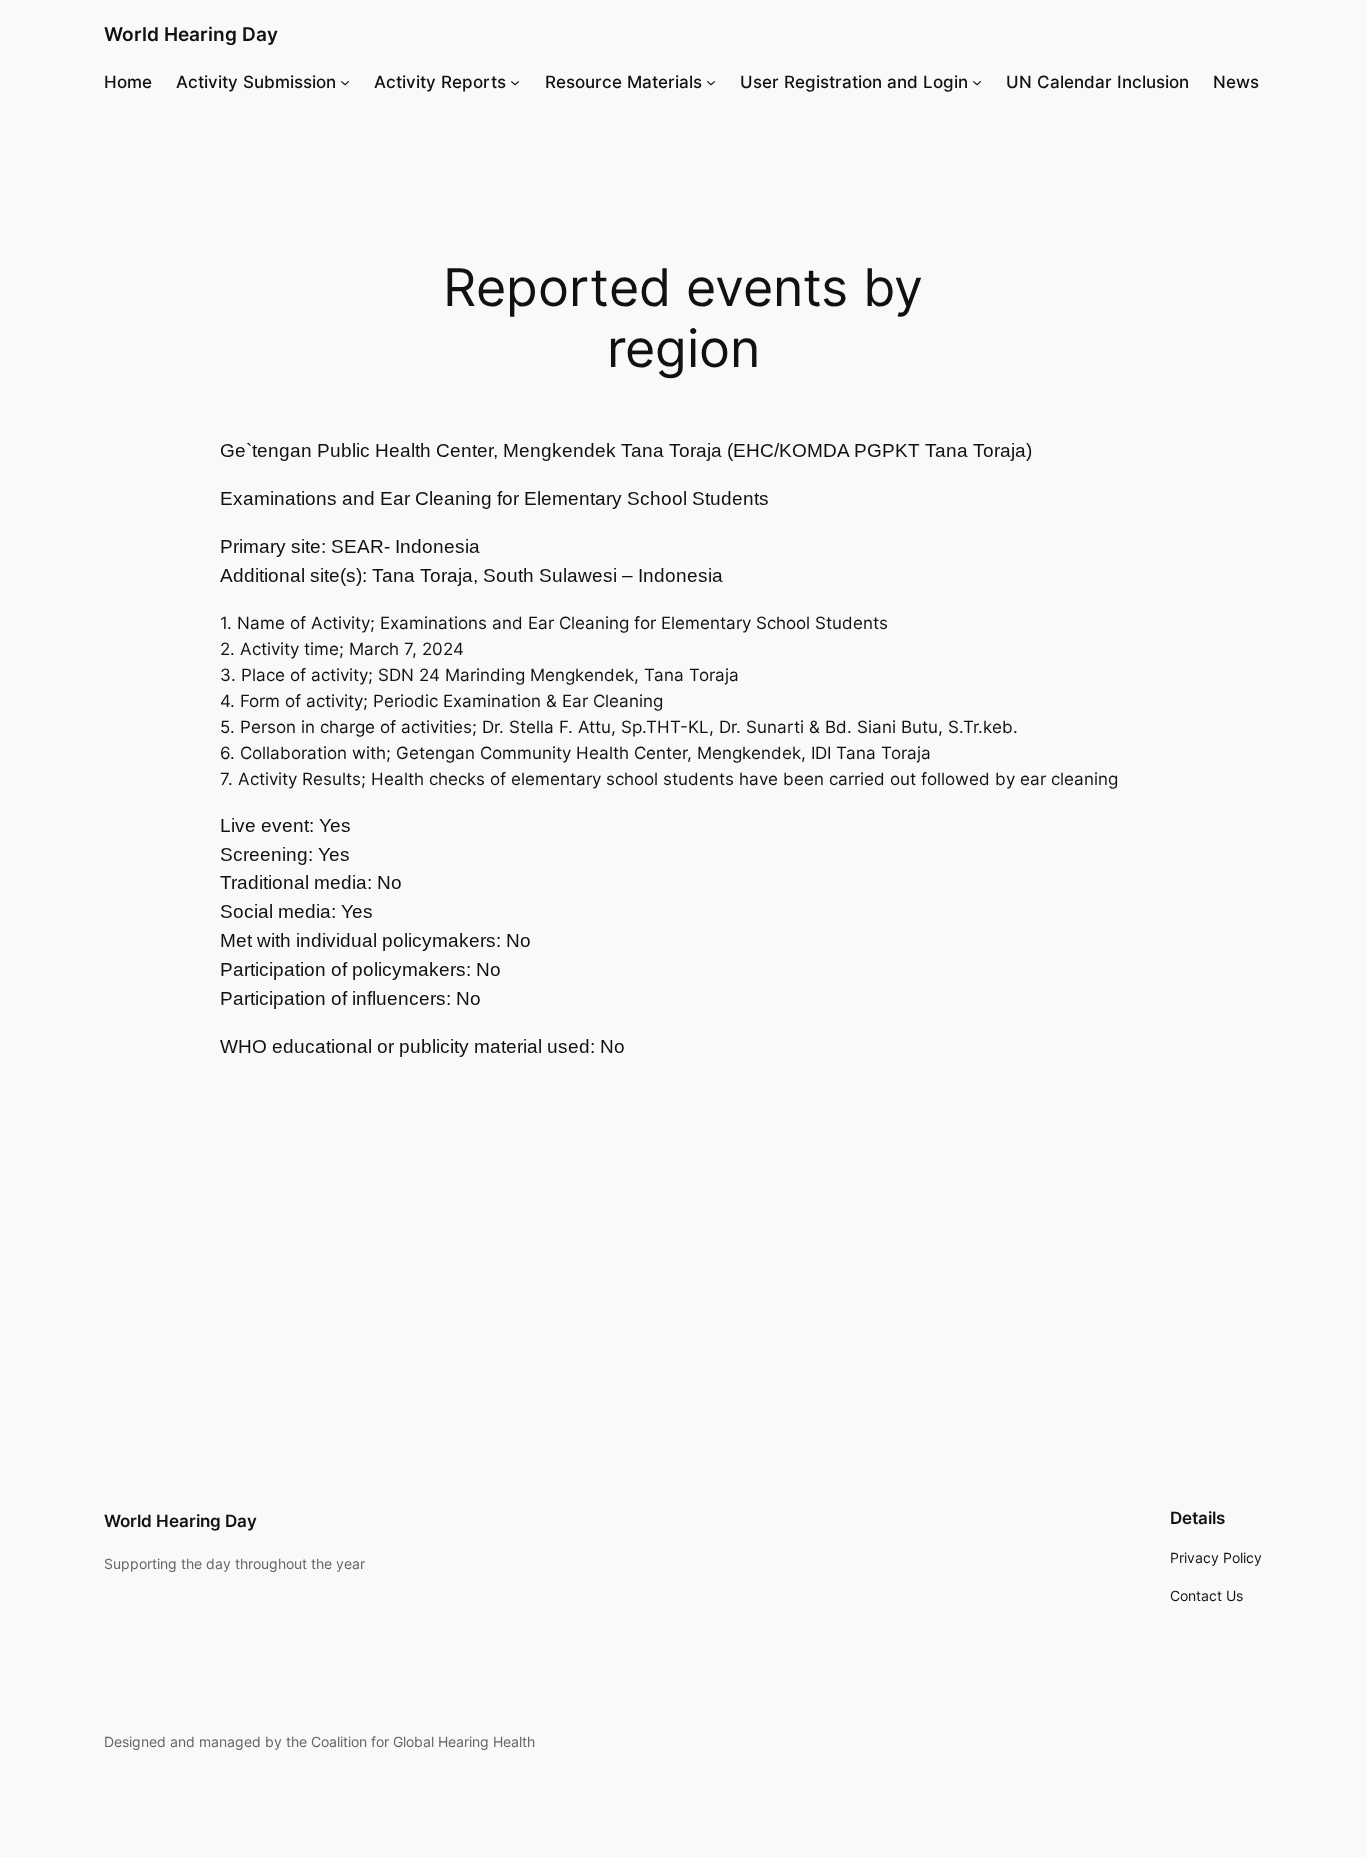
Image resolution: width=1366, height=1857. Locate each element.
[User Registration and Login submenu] (977, 82)
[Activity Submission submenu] (345, 82)
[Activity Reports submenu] (515, 82)
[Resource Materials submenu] (711, 82)
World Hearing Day (191, 34)
